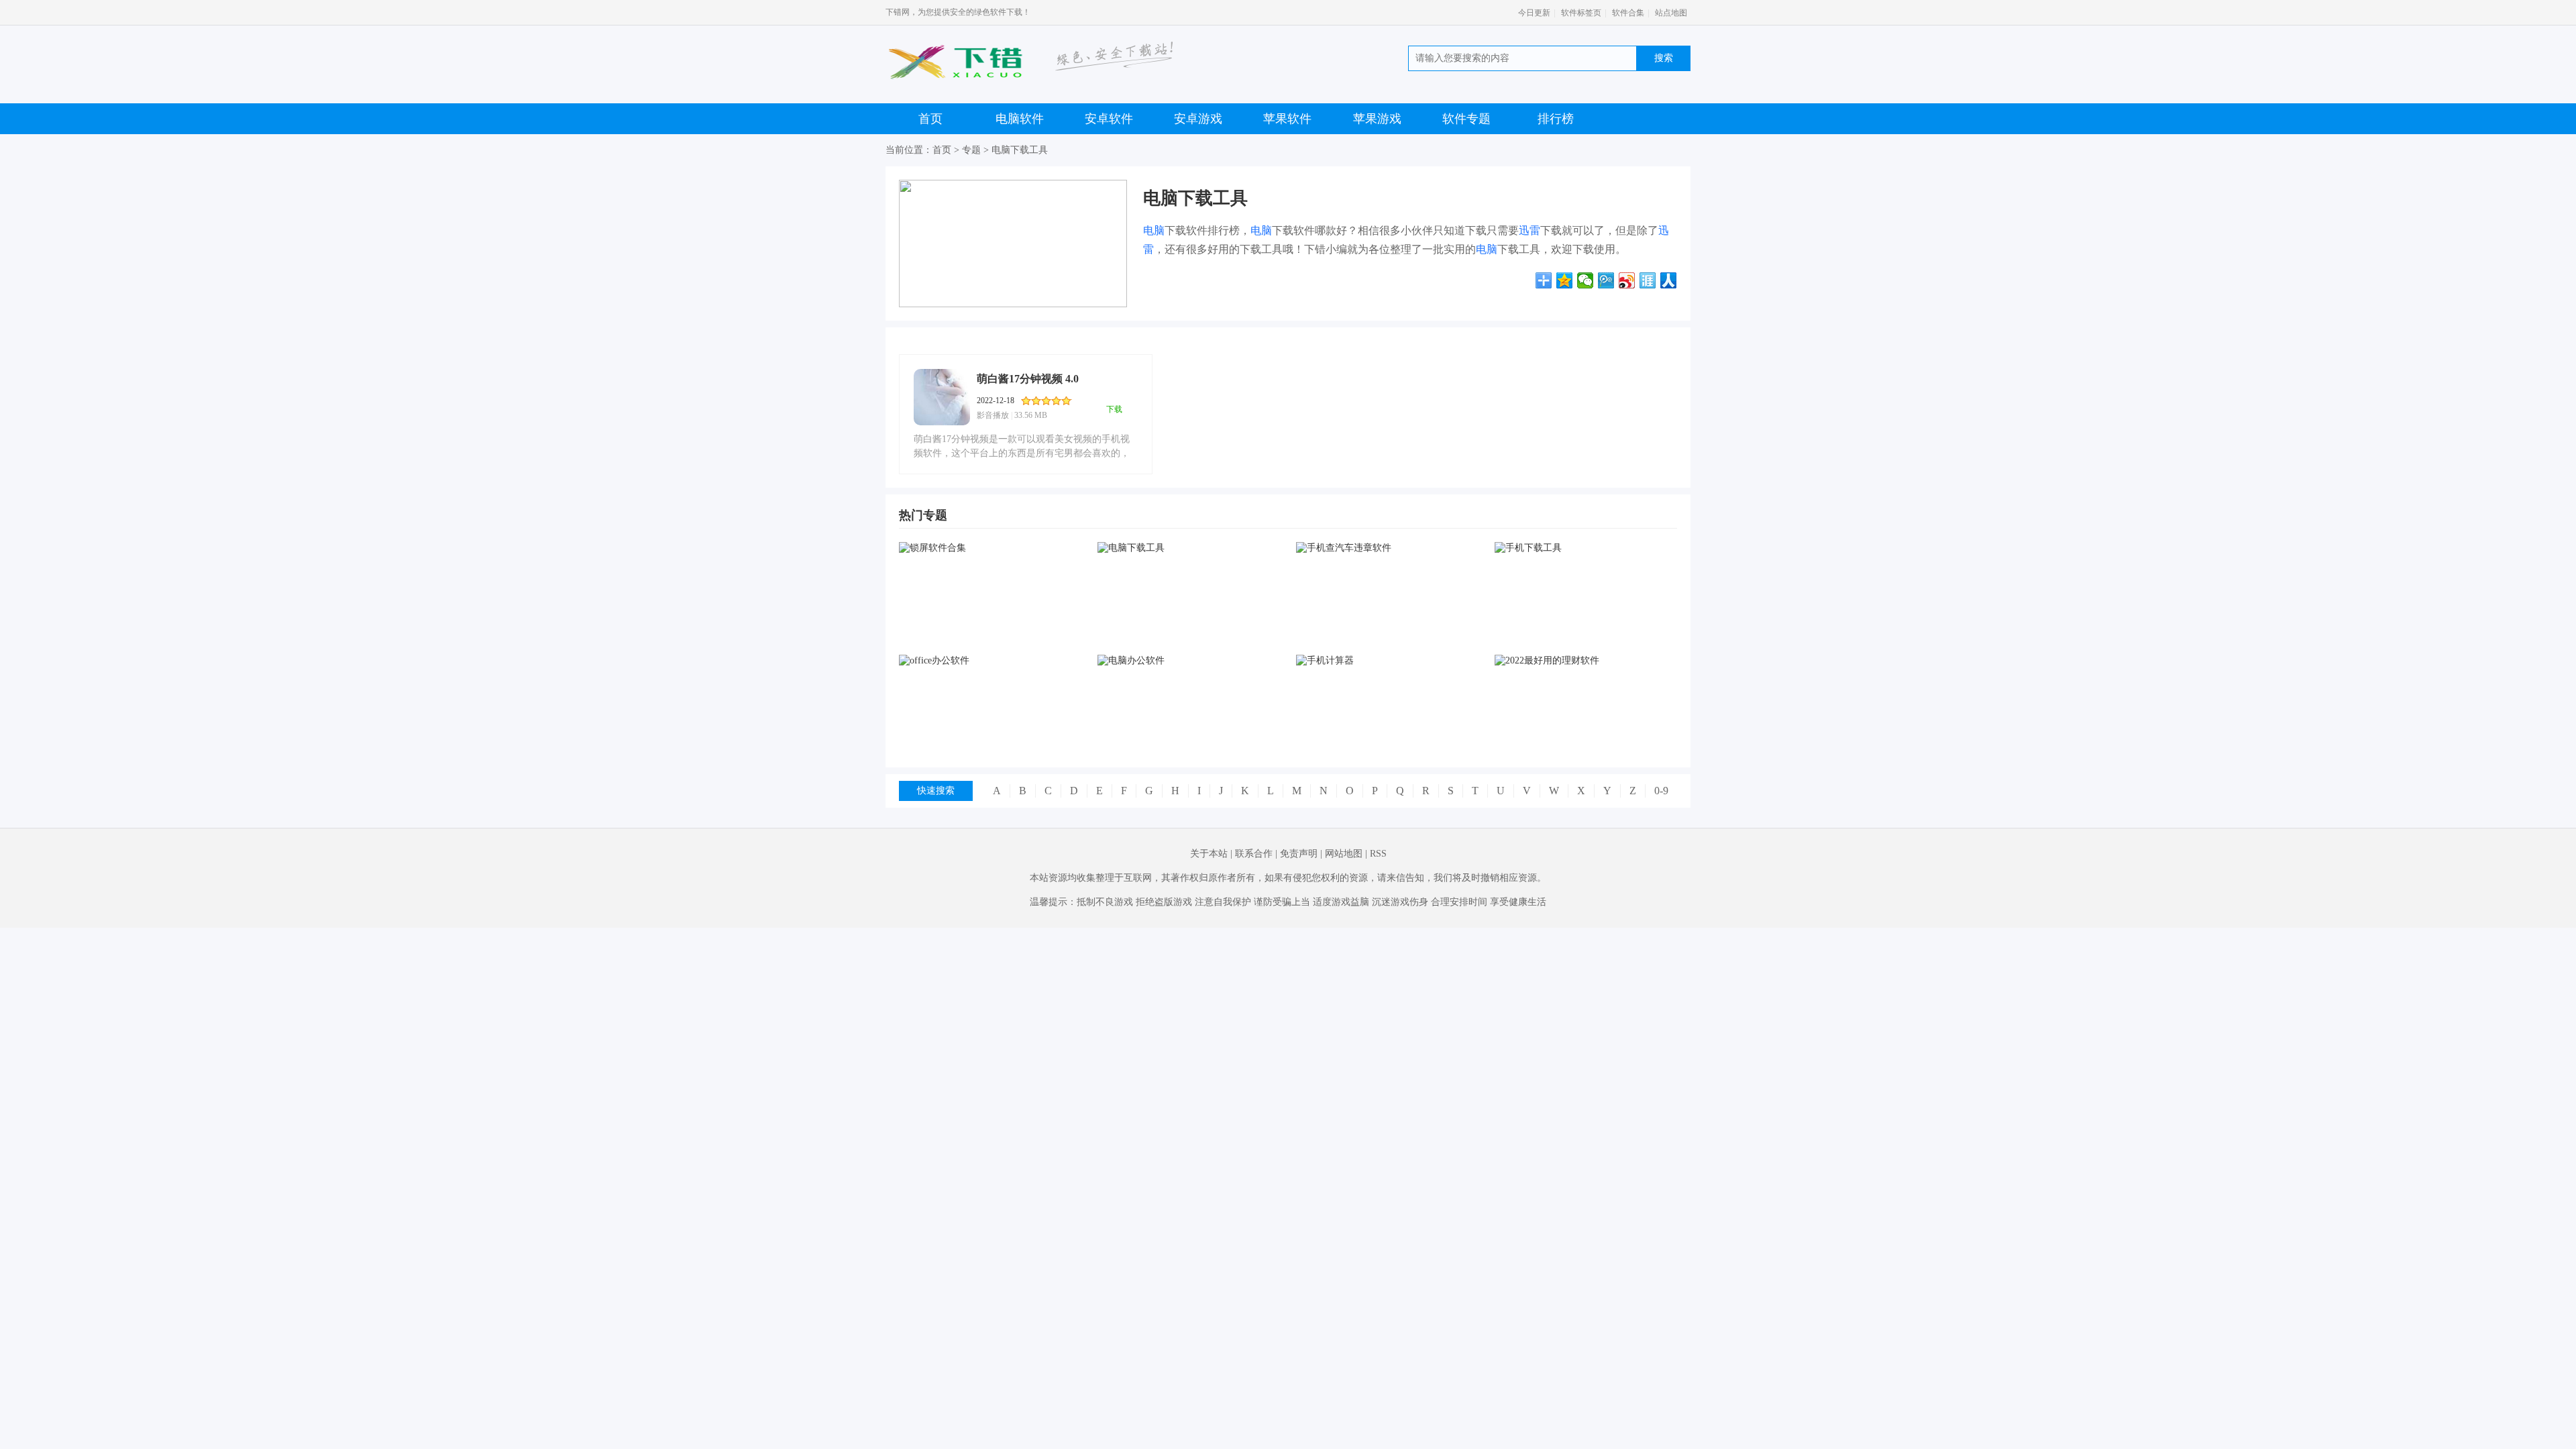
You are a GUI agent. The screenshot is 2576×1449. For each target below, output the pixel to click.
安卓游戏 (1198, 119)
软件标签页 (1581, 13)
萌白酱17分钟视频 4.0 (1028, 379)
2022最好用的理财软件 (1585, 744)
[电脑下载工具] (1188, 548)
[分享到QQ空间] (1565, 280)
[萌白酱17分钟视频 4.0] (942, 397)
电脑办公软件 (1188, 744)
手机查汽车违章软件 (1387, 631)
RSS (1378, 854)
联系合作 (1254, 854)
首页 (930, 119)
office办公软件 (990, 744)
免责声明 (1299, 854)
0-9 (1661, 791)
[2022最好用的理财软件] (1585, 661)
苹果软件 (1287, 119)
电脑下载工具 (1020, 150)
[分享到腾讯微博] (1606, 280)
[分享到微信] (1586, 280)
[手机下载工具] (1585, 548)
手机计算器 (1387, 744)
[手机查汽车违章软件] (1387, 548)
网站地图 (1344, 854)
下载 (1114, 409)
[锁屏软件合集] (989, 548)
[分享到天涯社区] (1648, 280)
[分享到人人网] (1669, 280)
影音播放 (993, 415)
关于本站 (1209, 854)
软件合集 (1628, 13)
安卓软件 (1109, 119)
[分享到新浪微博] (1627, 280)
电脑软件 (1020, 119)
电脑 (1154, 230)
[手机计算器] (1387, 661)
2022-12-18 (996, 400)
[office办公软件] (989, 661)
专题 (971, 150)
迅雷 (1529, 230)
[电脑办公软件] (1188, 661)
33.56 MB (1031, 415)
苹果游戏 (1377, 119)
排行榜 (1556, 119)
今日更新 (1534, 13)
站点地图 (1671, 13)
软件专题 (1466, 119)
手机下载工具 (1585, 631)
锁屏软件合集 (989, 631)
